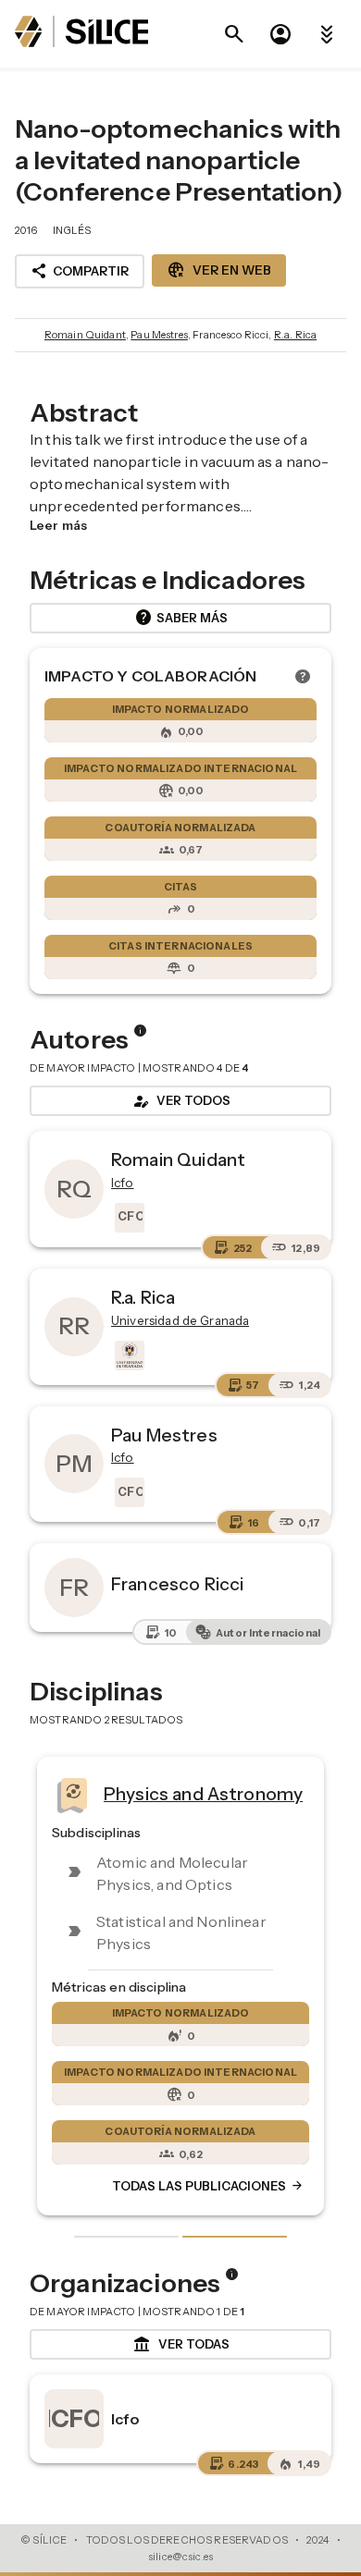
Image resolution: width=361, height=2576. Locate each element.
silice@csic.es (180, 2557)
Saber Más (181, 618)
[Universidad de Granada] (128, 1355)
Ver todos (180, 1101)
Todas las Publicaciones (208, 2186)
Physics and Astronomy (203, 1794)
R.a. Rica (295, 335)
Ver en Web (219, 270)
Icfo (126, 2419)
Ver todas (181, 2345)
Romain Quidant (85, 335)
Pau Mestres (159, 335)
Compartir (80, 271)
